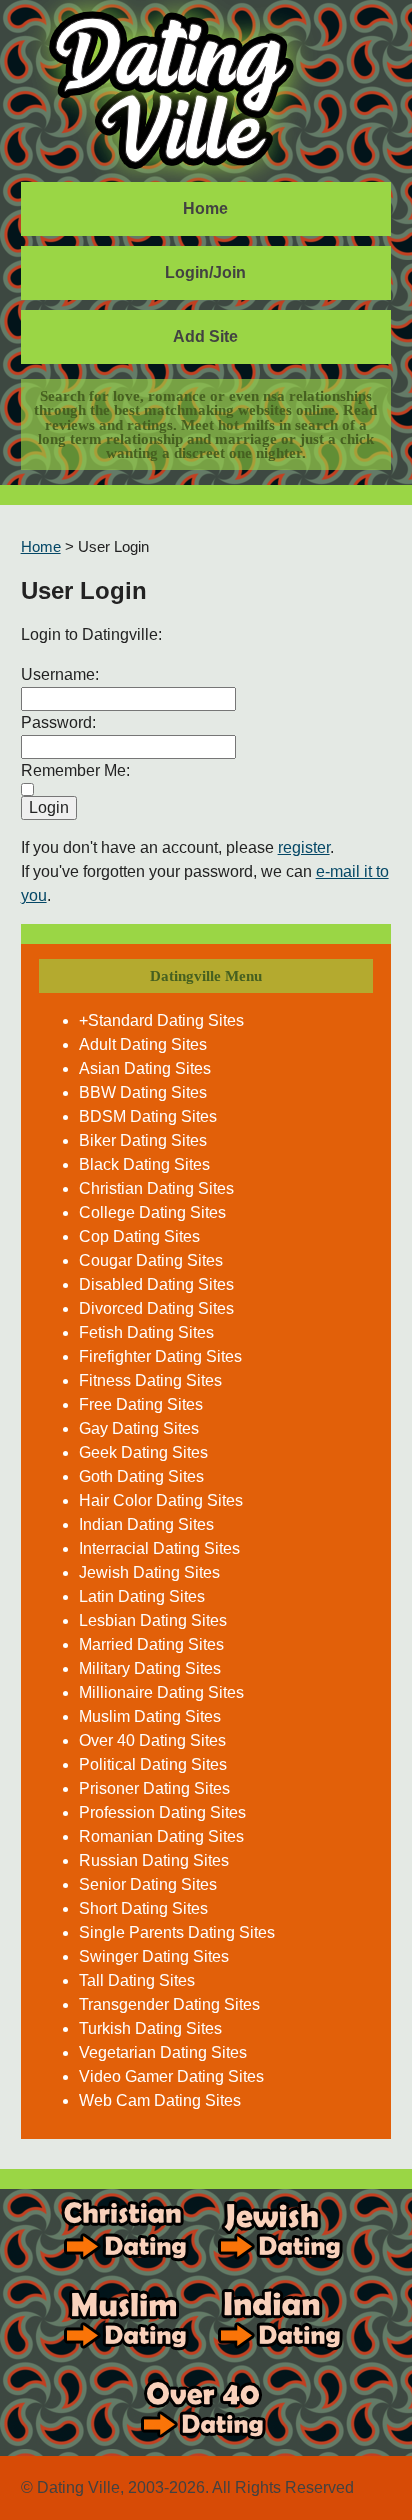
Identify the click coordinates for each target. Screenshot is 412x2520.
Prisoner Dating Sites (154, 1788)
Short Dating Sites (143, 1908)
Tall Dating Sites (137, 1980)
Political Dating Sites (153, 1764)
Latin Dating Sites (142, 1596)
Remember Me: (75, 770)
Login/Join (205, 272)
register (304, 847)
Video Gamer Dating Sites (171, 2076)
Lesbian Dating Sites (153, 1620)
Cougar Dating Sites (151, 1260)
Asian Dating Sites (145, 1068)
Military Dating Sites (150, 1668)
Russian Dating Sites (154, 1860)
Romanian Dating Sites (161, 1836)
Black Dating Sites (144, 1164)
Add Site (205, 336)
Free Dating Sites (141, 1404)
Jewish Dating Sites (149, 1572)
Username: (60, 674)
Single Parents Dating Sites (177, 1932)
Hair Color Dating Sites (161, 1500)
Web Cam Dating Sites (160, 2100)
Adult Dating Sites (143, 1044)
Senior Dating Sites (148, 1884)
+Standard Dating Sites (161, 1020)
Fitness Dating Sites (150, 1380)
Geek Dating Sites (143, 1452)
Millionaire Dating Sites (161, 1692)
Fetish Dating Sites (146, 1332)
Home (205, 208)
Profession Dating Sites (162, 1812)
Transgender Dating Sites (169, 2004)
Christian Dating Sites (156, 1188)
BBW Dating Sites (143, 1092)
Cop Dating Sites (139, 1236)
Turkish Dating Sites (150, 2028)
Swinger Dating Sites (154, 1956)
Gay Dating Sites (139, 1428)
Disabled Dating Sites (156, 1284)
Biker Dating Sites (143, 1140)
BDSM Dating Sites (148, 1116)
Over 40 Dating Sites (152, 1740)
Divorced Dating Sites (156, 1308)
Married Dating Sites (151, 1644)
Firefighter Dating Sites (160, 1356)
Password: (58, 722)
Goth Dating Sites (141, 1476)
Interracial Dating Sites (159, 1548)
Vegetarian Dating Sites (163, 2052)
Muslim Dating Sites (150, 1716)
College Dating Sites (152, 1212)
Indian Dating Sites (146, 1524)
